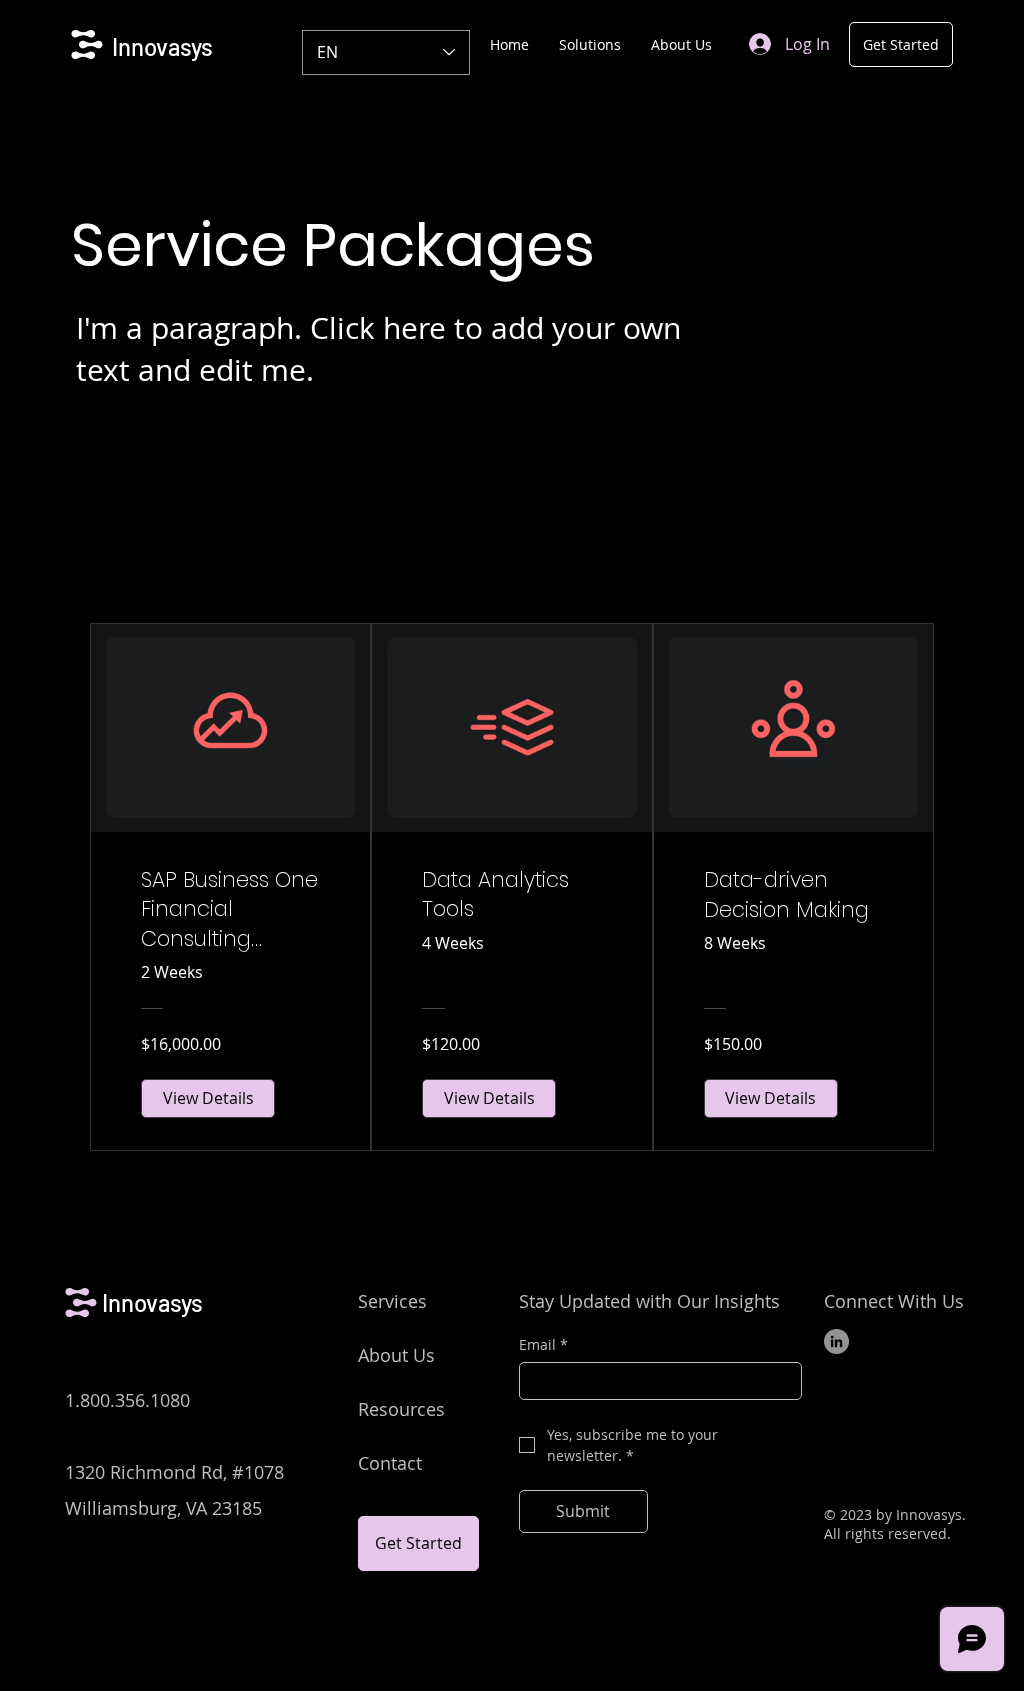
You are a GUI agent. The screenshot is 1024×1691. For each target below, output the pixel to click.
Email (543, 1344)
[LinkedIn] (836, 1341)
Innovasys (162, 46)
